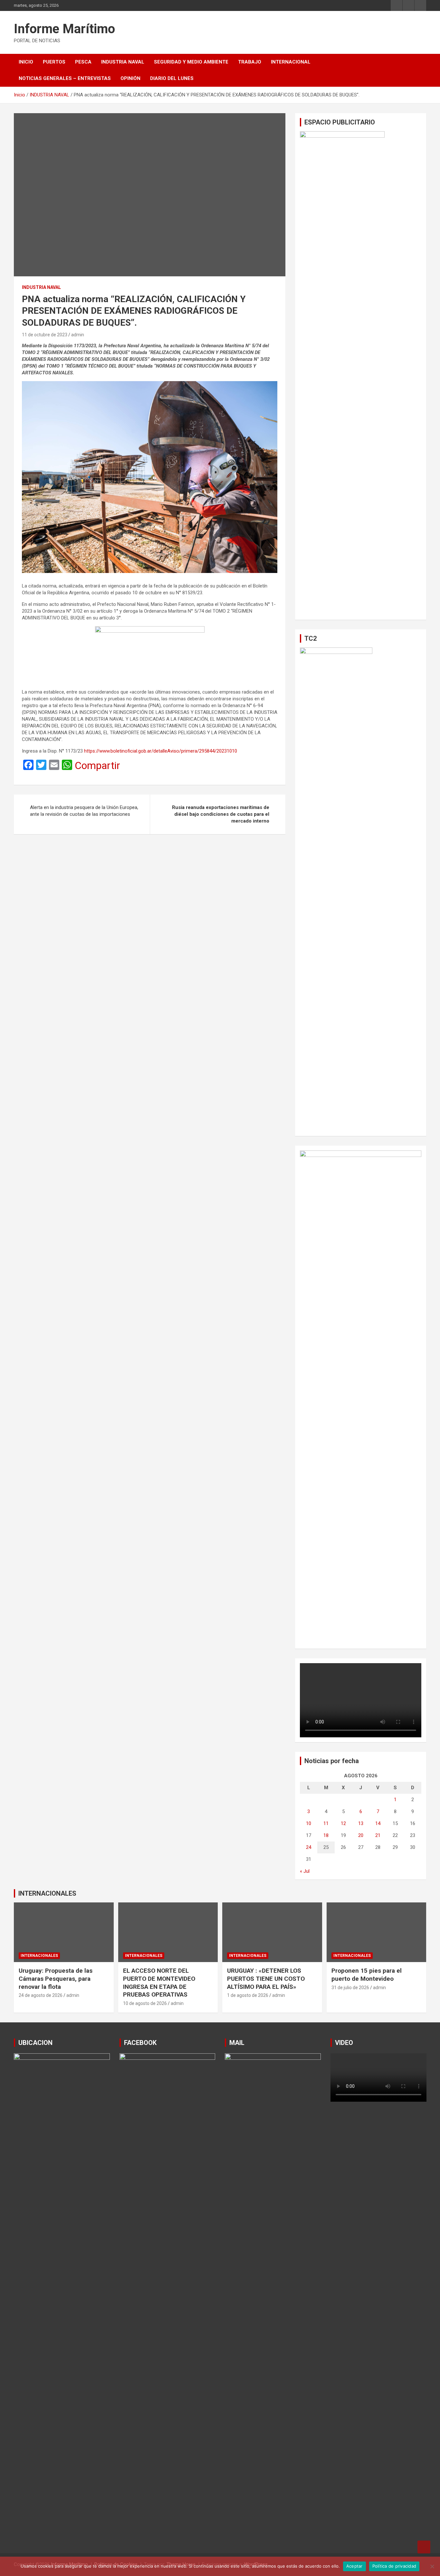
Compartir (97, 765)
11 (326, 1823)
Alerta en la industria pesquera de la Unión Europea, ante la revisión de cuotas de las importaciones (84, 811)
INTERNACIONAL (291, 62)
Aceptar (354, 2566)
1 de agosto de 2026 (248, 1995)
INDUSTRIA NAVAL (123, 62)
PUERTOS (54, 62)
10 (309, 1823)
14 (378, 1823)
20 (361, 1835)
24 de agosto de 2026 (41, 1995)
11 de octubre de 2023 (45, 335)
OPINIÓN (130, 78)
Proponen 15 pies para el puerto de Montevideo (367, 1975)
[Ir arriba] (424, 2547)
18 (326, 1835)
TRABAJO (250, 62)
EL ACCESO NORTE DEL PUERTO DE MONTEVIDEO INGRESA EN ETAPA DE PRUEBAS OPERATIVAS (159, 1983)
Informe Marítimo (64, 29)
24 (309, 1847)
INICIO (26, 62)
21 (378, 1835)
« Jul (305, 1871)
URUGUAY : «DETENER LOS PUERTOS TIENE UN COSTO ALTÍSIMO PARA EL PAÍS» (266, 1979)
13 (361, 1823)
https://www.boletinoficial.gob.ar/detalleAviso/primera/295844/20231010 (161, 751)
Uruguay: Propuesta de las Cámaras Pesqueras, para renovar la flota (56, 1979)
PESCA (83, 62)
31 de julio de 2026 (350, 1988)
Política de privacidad (394, 2566)
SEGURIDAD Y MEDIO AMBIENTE (191, 62)
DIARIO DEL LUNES (172, 78)
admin (78, 335)
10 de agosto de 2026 (145, 2003)
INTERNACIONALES (47, 1893)
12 (343, 1823)
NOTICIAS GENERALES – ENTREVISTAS (65, 78)
